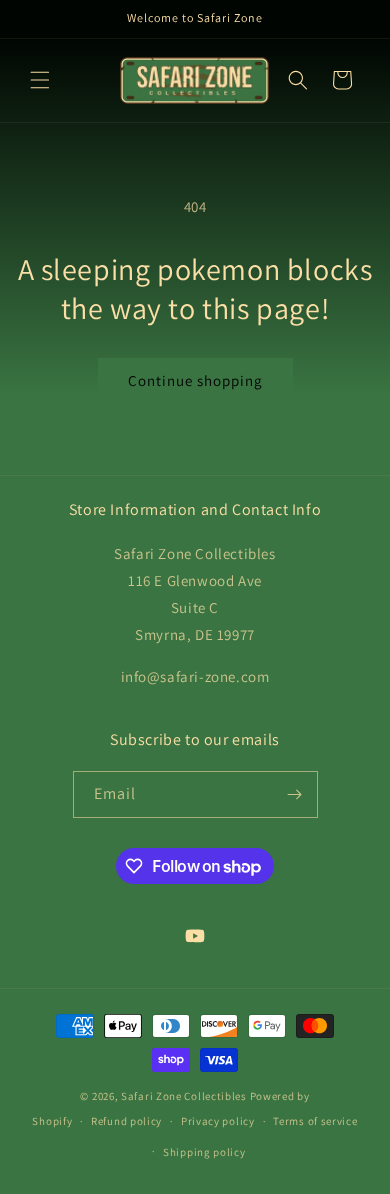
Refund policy (126, 1121)
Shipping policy (204, 1152)
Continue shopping (195, 380)
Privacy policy (218, 1121)
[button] (40, 80)
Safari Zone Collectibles (184, 1096)
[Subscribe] (295, 794)
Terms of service (315, 1121)
